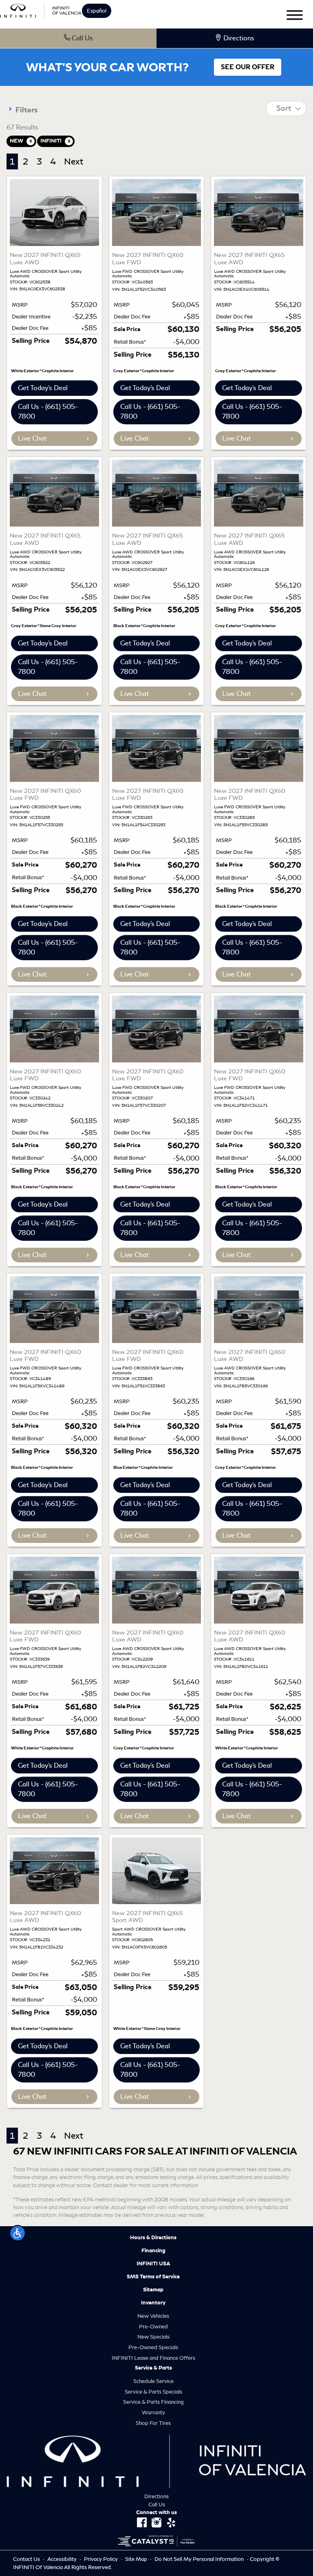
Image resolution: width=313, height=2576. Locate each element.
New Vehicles (153, 2316)
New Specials (153, 2337)
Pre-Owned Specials (153, 2347)
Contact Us (27, 2559)
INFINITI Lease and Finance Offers (153, 2358)
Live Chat (32, 438)
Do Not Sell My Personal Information (200, 2559)
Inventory (153, 2303)
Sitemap (153, 2290)
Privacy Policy (101, 2559)
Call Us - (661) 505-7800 (48, 411)
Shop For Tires (153, 2423)
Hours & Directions (153, 2238)
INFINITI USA (153, 2264)
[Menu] (295, 16)
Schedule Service (153, 2381)
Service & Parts (153, 2368)
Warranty (153, 2413)
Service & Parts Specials (153, 2392)
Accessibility (63, 2559)
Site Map (137, 2559)
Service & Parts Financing (153, 2402)
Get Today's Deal (43, 388)
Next (74, 161)
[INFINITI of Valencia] (41, 10)
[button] (18, 2233)
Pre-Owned (153, 2327)
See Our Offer (248, 67)
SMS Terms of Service (153, 2277)
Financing (153, 2251)
